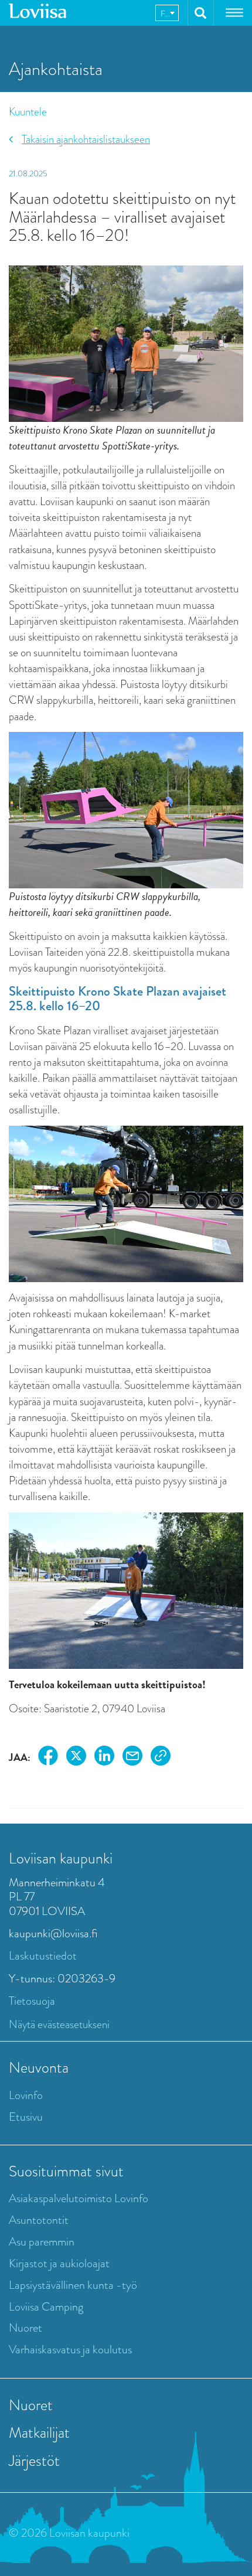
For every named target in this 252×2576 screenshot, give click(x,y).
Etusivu (26, 2117)
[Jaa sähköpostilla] (132, 1758)
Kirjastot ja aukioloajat (59, 2263)
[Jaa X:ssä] (76, 1758)
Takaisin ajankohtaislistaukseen (86, 139)
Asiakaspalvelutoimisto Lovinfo (79, 2198)
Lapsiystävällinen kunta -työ (73, 2285)
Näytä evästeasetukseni (59, 2024)
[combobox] (167, 13)
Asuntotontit (39, 2220)
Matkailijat (39, 2432)
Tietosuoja (32, 2001)
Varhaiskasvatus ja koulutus (70, 2350)
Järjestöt (34, 2461)
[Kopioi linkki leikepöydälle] (161, 1758)
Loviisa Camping (46, 2307)
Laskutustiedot (43, 1956)
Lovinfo (26, 2095)
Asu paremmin (42, 2242)
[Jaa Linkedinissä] (104, 1758)
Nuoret (25, 2328)
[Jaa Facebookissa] (48, 1758)
